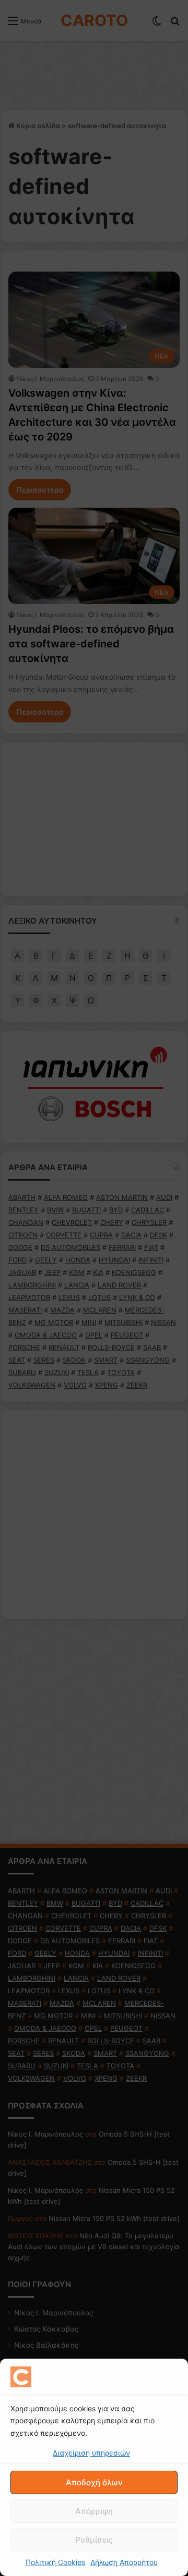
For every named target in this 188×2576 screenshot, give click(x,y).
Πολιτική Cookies (55, 2562)
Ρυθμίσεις (94, 2540)
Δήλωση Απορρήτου (124, 2562)
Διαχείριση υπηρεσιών (91, 2453)
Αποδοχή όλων (94, 2482)
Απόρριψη (94, 2511)
